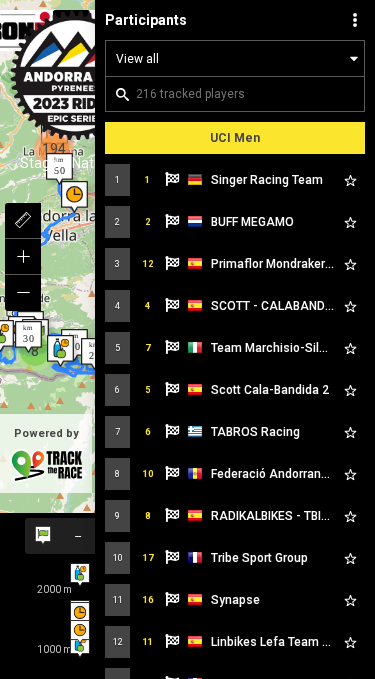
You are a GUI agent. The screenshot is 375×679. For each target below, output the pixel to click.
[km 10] (74, 345)
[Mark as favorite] (350, 180)
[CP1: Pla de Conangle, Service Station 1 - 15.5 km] (60, 351)
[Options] (355, 20)
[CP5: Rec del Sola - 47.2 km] (74, 197)
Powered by (46, 433)
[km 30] (28, 337)
